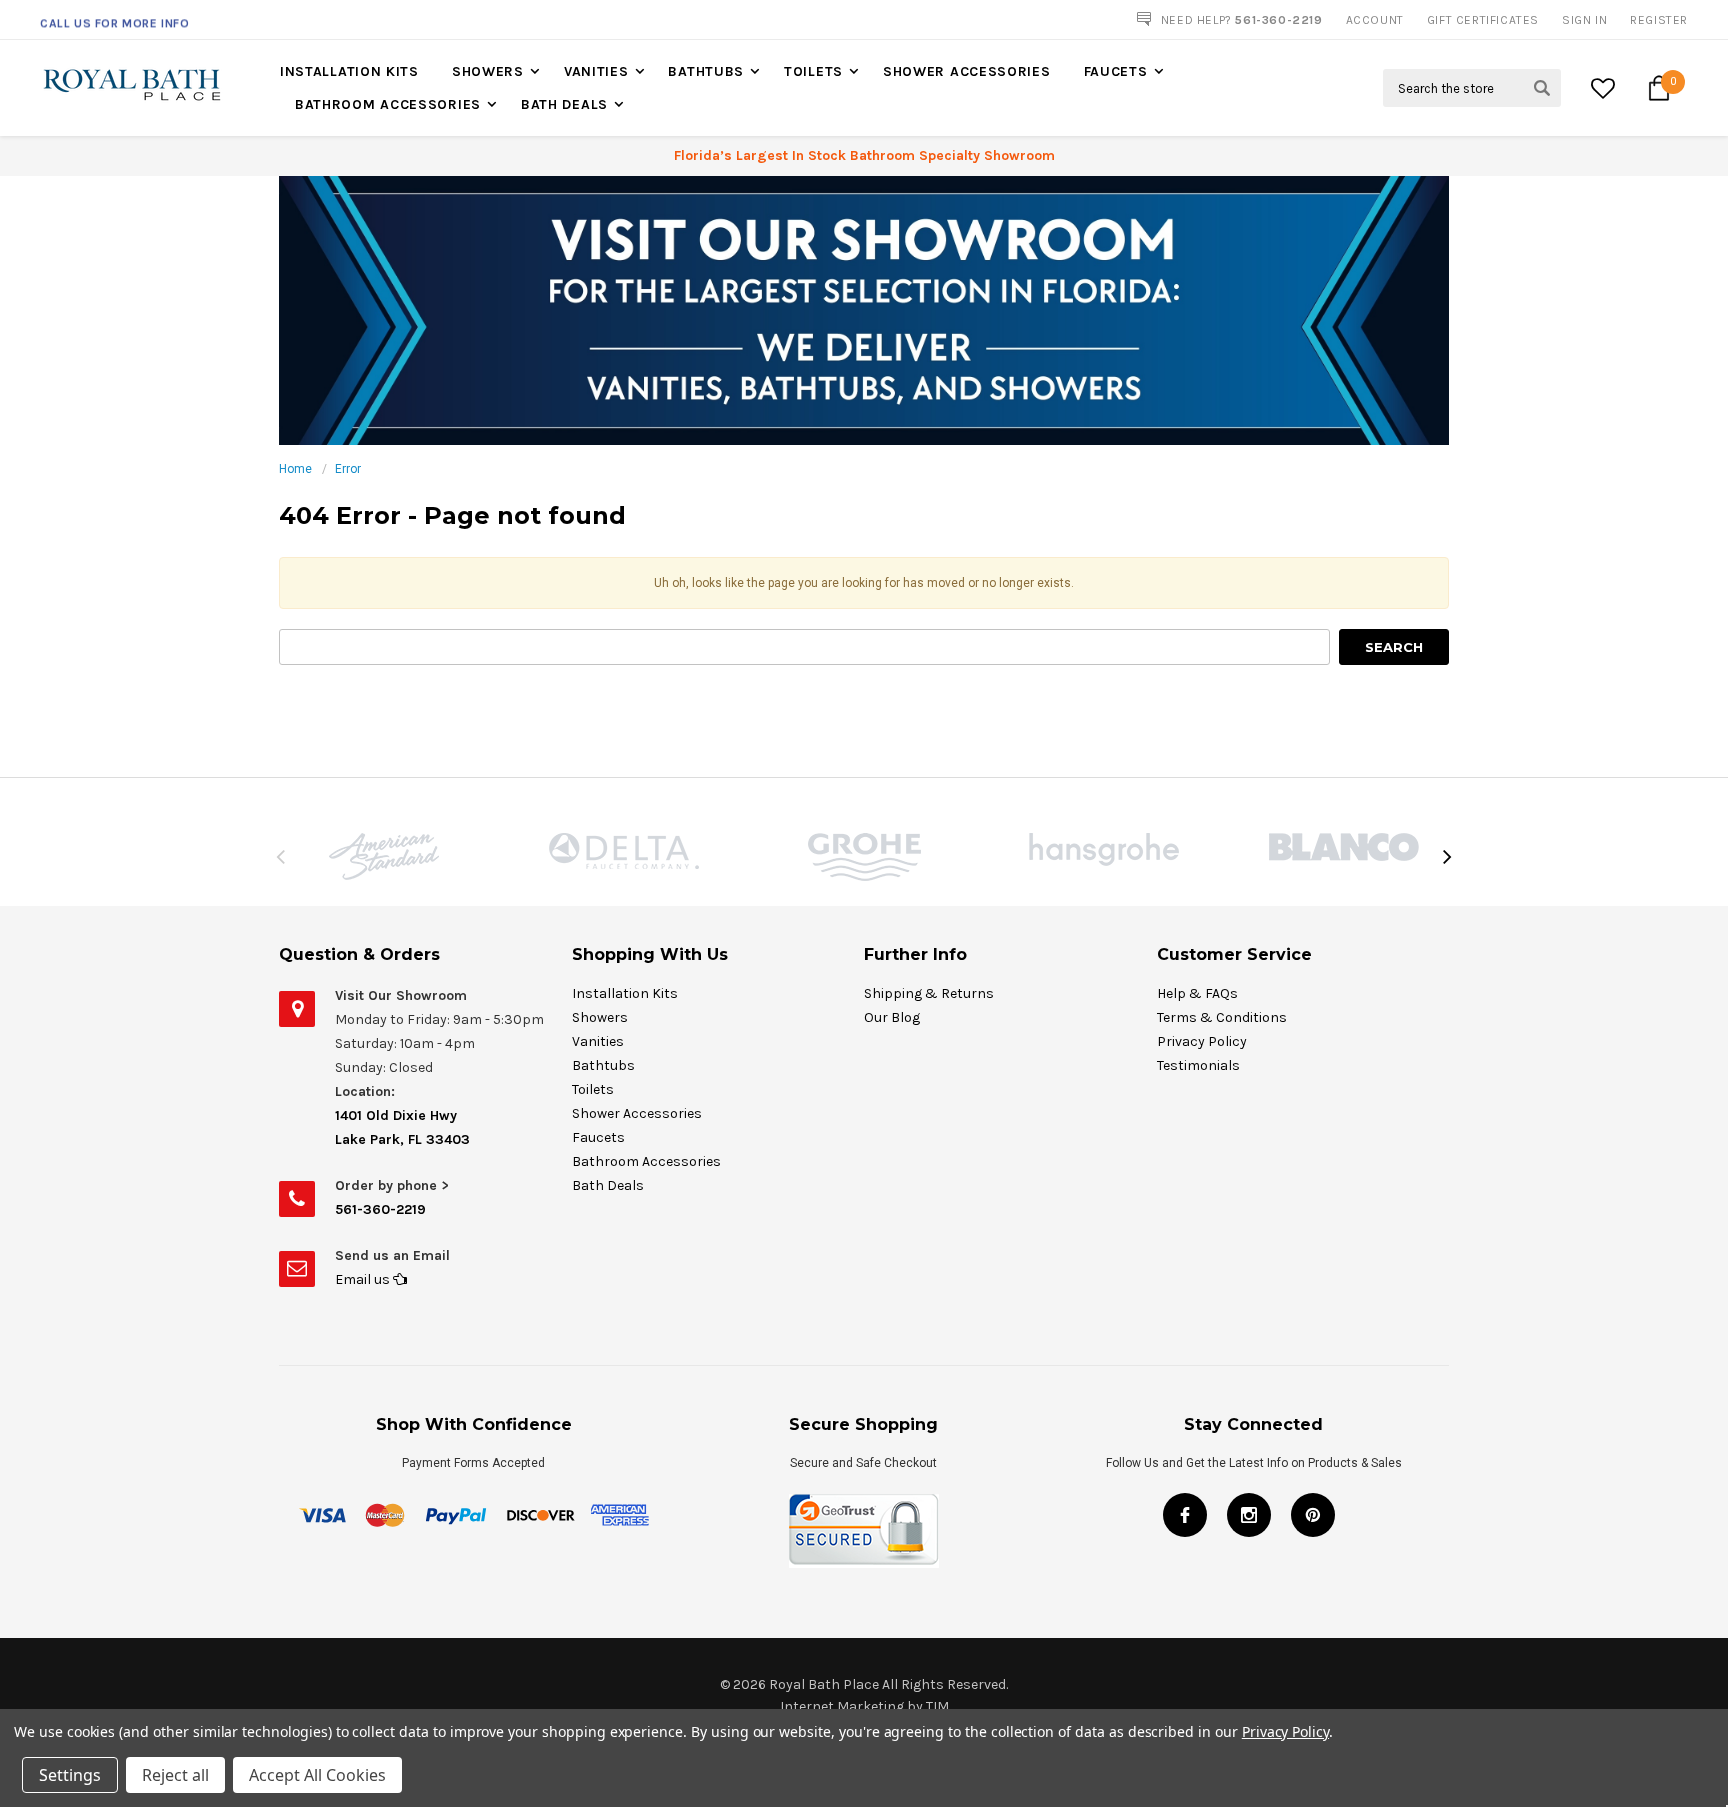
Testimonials (1198, 1065)
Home (295, 469)
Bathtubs (706, 71)
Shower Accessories (967, 71)
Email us (364, 1279)
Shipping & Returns (929, 993)
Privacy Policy (1202, 1041)
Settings (70, 1775)
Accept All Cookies (317, 1775)
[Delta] (624, 851)
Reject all (175, 1775)
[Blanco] (1344, 847)
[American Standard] (384, 856)
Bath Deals (564, 104)
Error (348, 469)
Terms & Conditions (1222, 1017)
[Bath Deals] (864, 310)
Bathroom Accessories (388, 104)
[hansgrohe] (1104, 849)
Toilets (813, 71)
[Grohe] (864, 857)
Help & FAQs (1197, 993)
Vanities (596, 71)
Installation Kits (349, 71)
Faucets (1116, 71)
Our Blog (892, 1017)
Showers (488, 71)
